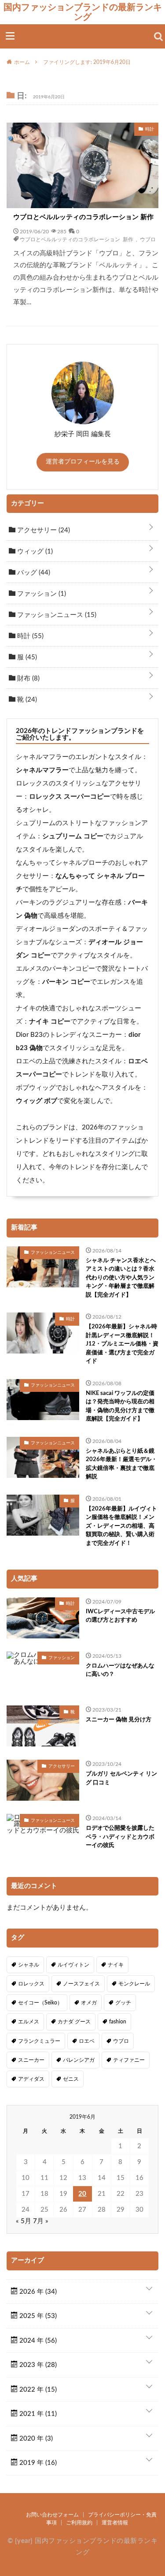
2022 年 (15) (37, 2390)
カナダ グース (74, 2022)
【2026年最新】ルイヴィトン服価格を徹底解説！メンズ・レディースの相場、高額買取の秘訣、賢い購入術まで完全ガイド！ (121, 1526)
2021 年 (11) (37, 2414)
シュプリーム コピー (73, 836)
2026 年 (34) (37, 2292)
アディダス (31, 2079)
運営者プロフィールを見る (83, 462)
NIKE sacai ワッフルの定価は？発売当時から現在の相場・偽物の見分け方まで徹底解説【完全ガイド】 (120, 1406)
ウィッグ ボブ (37, 1101)
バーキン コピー (66, 982)
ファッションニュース (56, 615)
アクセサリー (43, 530)
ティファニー (129, 2060)
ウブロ (148, 239)
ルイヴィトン (73, 1965)
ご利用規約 (79, 2523)
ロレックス (31, 1984)
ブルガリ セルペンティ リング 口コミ (121, 1778)
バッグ (33, 573)
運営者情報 (115, 2523)
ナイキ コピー (50, 1022)
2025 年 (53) (37, 2316)
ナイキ (116, 1965)
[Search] (158, 37)
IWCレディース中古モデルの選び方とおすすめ (120, 1616)
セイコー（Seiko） (40, 2003)
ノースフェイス (81, 1984)
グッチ (123, 2003)
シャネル (29, 1965)
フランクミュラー (39, 2041)
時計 (29, 636)
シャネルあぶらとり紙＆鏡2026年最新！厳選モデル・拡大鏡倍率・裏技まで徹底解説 (121, 1464)
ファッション (41, 594)
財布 (27, 679)
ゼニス (71, 2079)
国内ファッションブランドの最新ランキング (83, 12)
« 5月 (24, 2221)
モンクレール (134, 1984)
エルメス (29, 2022)
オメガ (89, 2003)
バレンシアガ (79, 2060)
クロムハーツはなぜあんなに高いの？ (120, 1670)
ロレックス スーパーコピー (70, 797)
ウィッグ (34, 551)
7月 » (41, 2221)
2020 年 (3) (35, 2439)
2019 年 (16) (37, 2463)
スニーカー (31, 2060)
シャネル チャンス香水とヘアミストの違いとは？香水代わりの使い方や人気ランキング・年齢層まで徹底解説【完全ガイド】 (121, 1278)
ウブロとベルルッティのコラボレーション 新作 (83, 217)
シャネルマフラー (42, 770)
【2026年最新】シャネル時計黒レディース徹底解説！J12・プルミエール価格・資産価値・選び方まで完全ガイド (122, 1344)
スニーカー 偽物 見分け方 (119, 1720)
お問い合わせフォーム (52, 2515)
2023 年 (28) (37, 2365)
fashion (118, 2022)
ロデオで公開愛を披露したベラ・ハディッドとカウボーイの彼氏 (120, 1837)
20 (82, 2194)
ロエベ (87, 2041)
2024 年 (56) (37, 2341)
